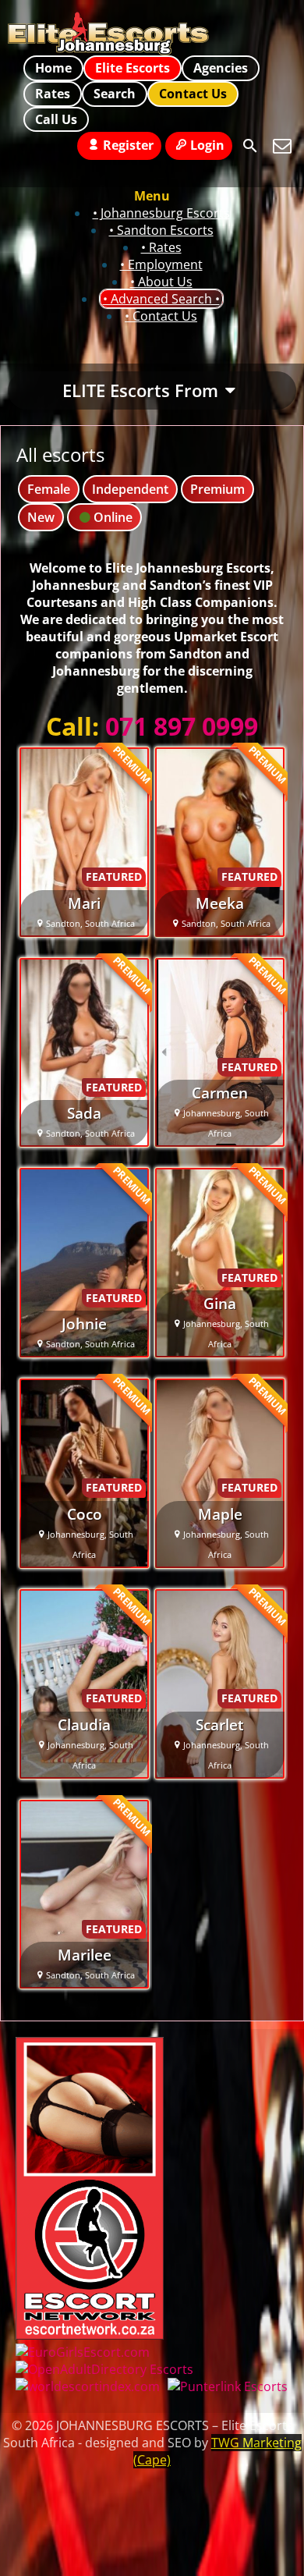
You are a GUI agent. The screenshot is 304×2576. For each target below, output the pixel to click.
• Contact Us (161, 316)
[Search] (250, 146)
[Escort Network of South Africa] (90, 2335)
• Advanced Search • (161, 299)
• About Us (161, 282)
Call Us (56, 119)
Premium (217, 489)
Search (115, 94)
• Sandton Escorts (161, 230)
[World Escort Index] (88, 2386)
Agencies (221, 68)
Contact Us (193, 94)
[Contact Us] (282, 146)
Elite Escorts (133, 68)
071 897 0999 (182, 726)
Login (207, 145)
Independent (130, 489)
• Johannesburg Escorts (161, 213)
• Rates (161, 247)
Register (128, 145)
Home (53, 68)
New (41, 517)
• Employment (161, 264)
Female (49, 489)
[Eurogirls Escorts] (83, 2352)
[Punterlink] (228, 2386)
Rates (53, 94)
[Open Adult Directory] (104, 2369)
